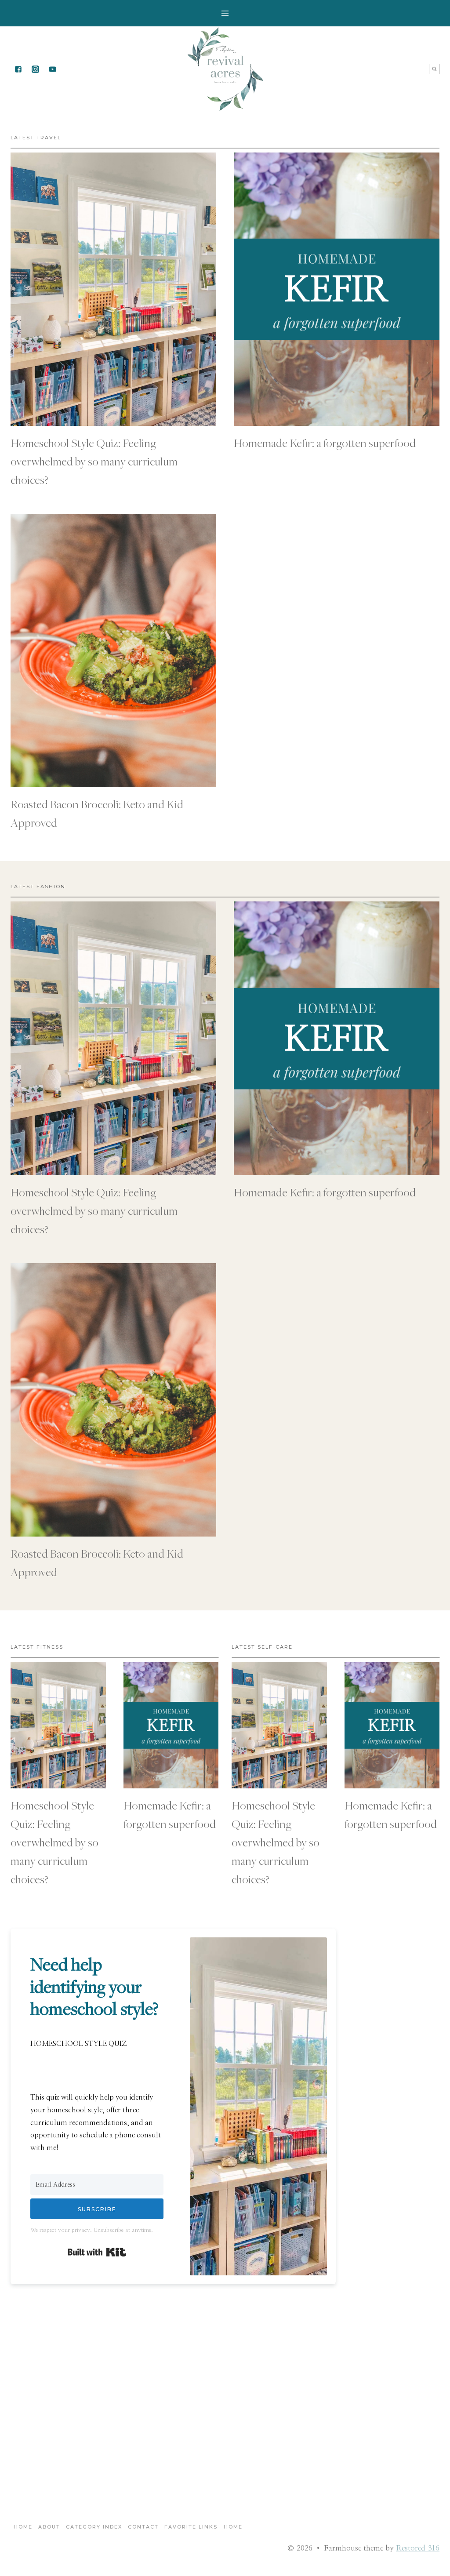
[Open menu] (225, 13)
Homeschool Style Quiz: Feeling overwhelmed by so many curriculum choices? (94, 461)
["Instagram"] (35, 69)
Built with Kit (97, 2252)
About (49, 2527)
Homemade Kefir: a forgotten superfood (325, 443)
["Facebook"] (18, 69)
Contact (143, 2527)
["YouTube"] (52, 69)
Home (23, 2527)
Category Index (94, 2527)
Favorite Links (191, 2527)
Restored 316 (418, 2548)
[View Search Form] (434, 69)
